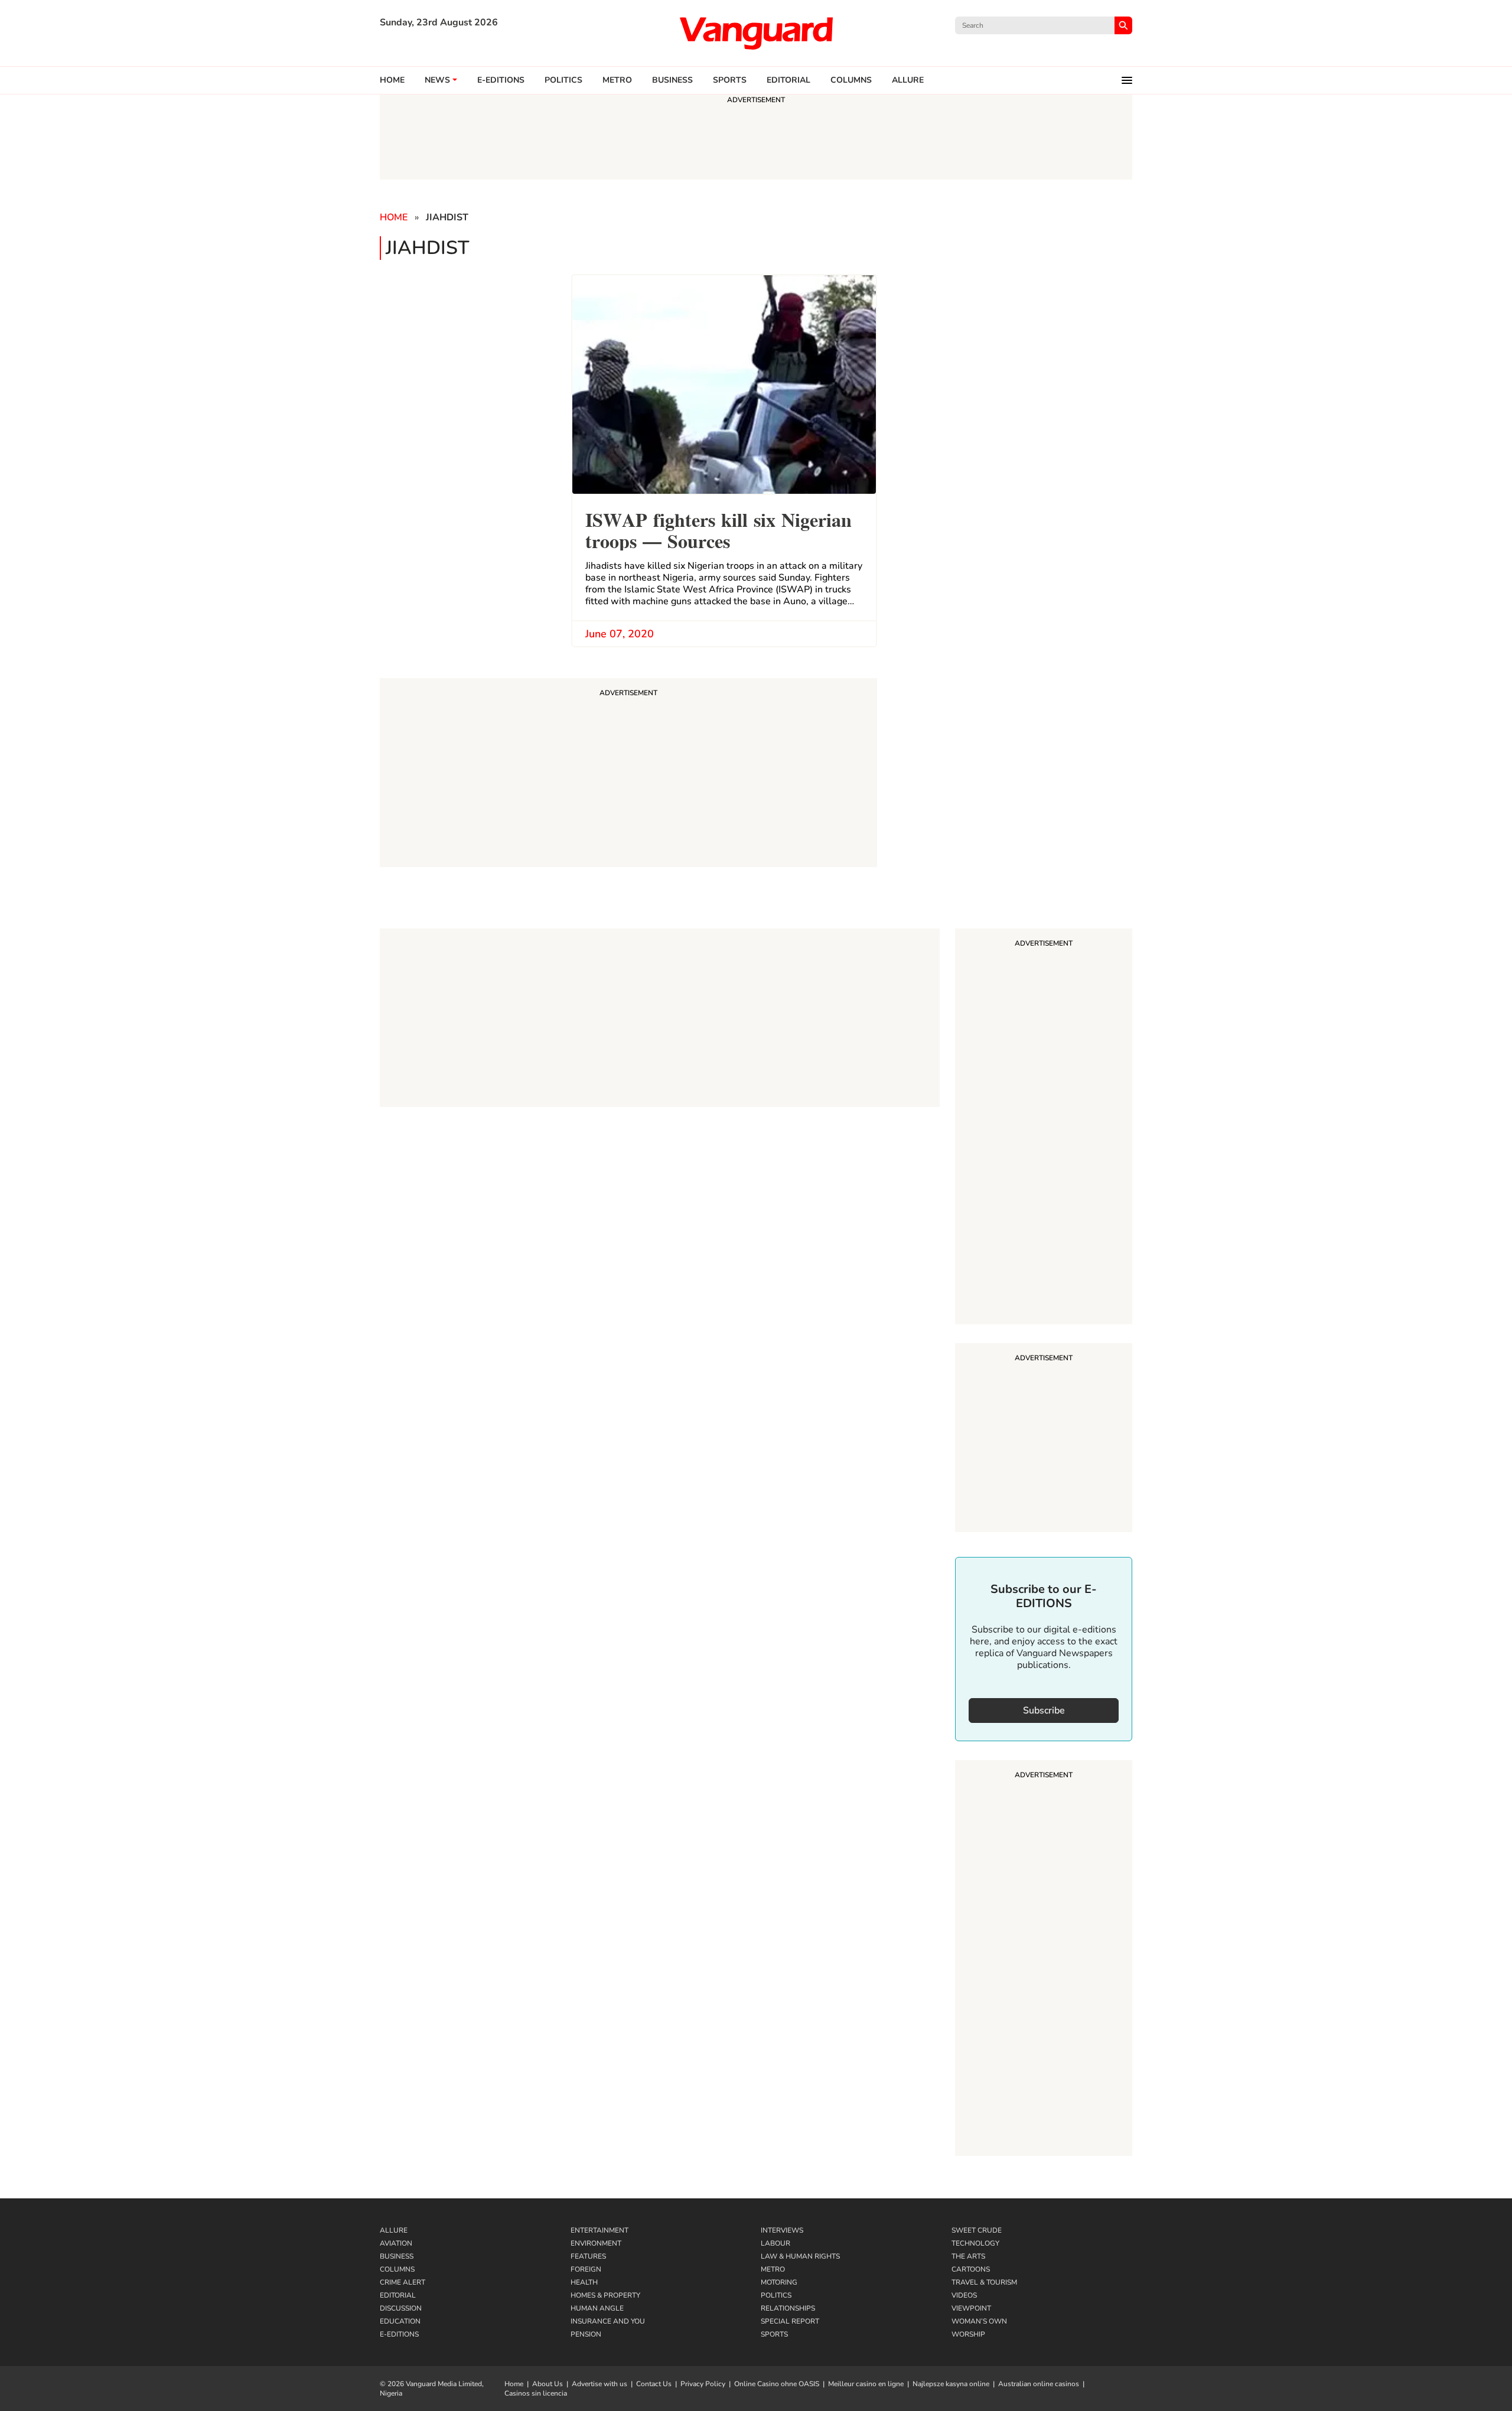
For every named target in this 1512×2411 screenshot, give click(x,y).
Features (588, 2256)
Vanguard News (756, 33)
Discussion (401, 2308)
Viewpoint (971, 2308)
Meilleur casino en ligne (866, 2384)
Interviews (782, 2230)
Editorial (788, 80)
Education (400, 2321)
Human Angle (597, 2308)
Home (392, 80)
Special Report (790, 2321)
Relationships (788, 2308)
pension (586, 2334)
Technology (975, 2243)
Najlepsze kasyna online (951, 2384)
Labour (775, 2243)
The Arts (968, 2256)
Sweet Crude (977, 2230)
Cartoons (971, 2269)
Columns (851, 80)
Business (672, 80)
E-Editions (399, 2334)
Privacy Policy (703, 2384)
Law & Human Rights (800, 2256)
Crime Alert (403, 2282)
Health (584, 2282)
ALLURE (908, 80)
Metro (617, 80)
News (437, 80)
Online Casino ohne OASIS (777, 2384)
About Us (548, 2384)
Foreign (586, 2269)
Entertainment (599, 2230)
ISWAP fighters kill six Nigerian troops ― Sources (718, 529)
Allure (394, 2230)
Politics (563, 80)
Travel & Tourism (984, 2282)
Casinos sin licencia (536, 2393)
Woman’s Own (979, 2321)
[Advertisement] (1044, 1128)
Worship (968, 2334)
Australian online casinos (1039, 2384)
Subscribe (1044, 1710)
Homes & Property (605, 2295)
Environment (596, 2243)
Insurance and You (608, 2321)
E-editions (501, 80)
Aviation (396, 2243)
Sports (730, 80)
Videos (964, 2295)
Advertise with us (599, 2384)
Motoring (779, 2282)
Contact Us (654, 2384)
